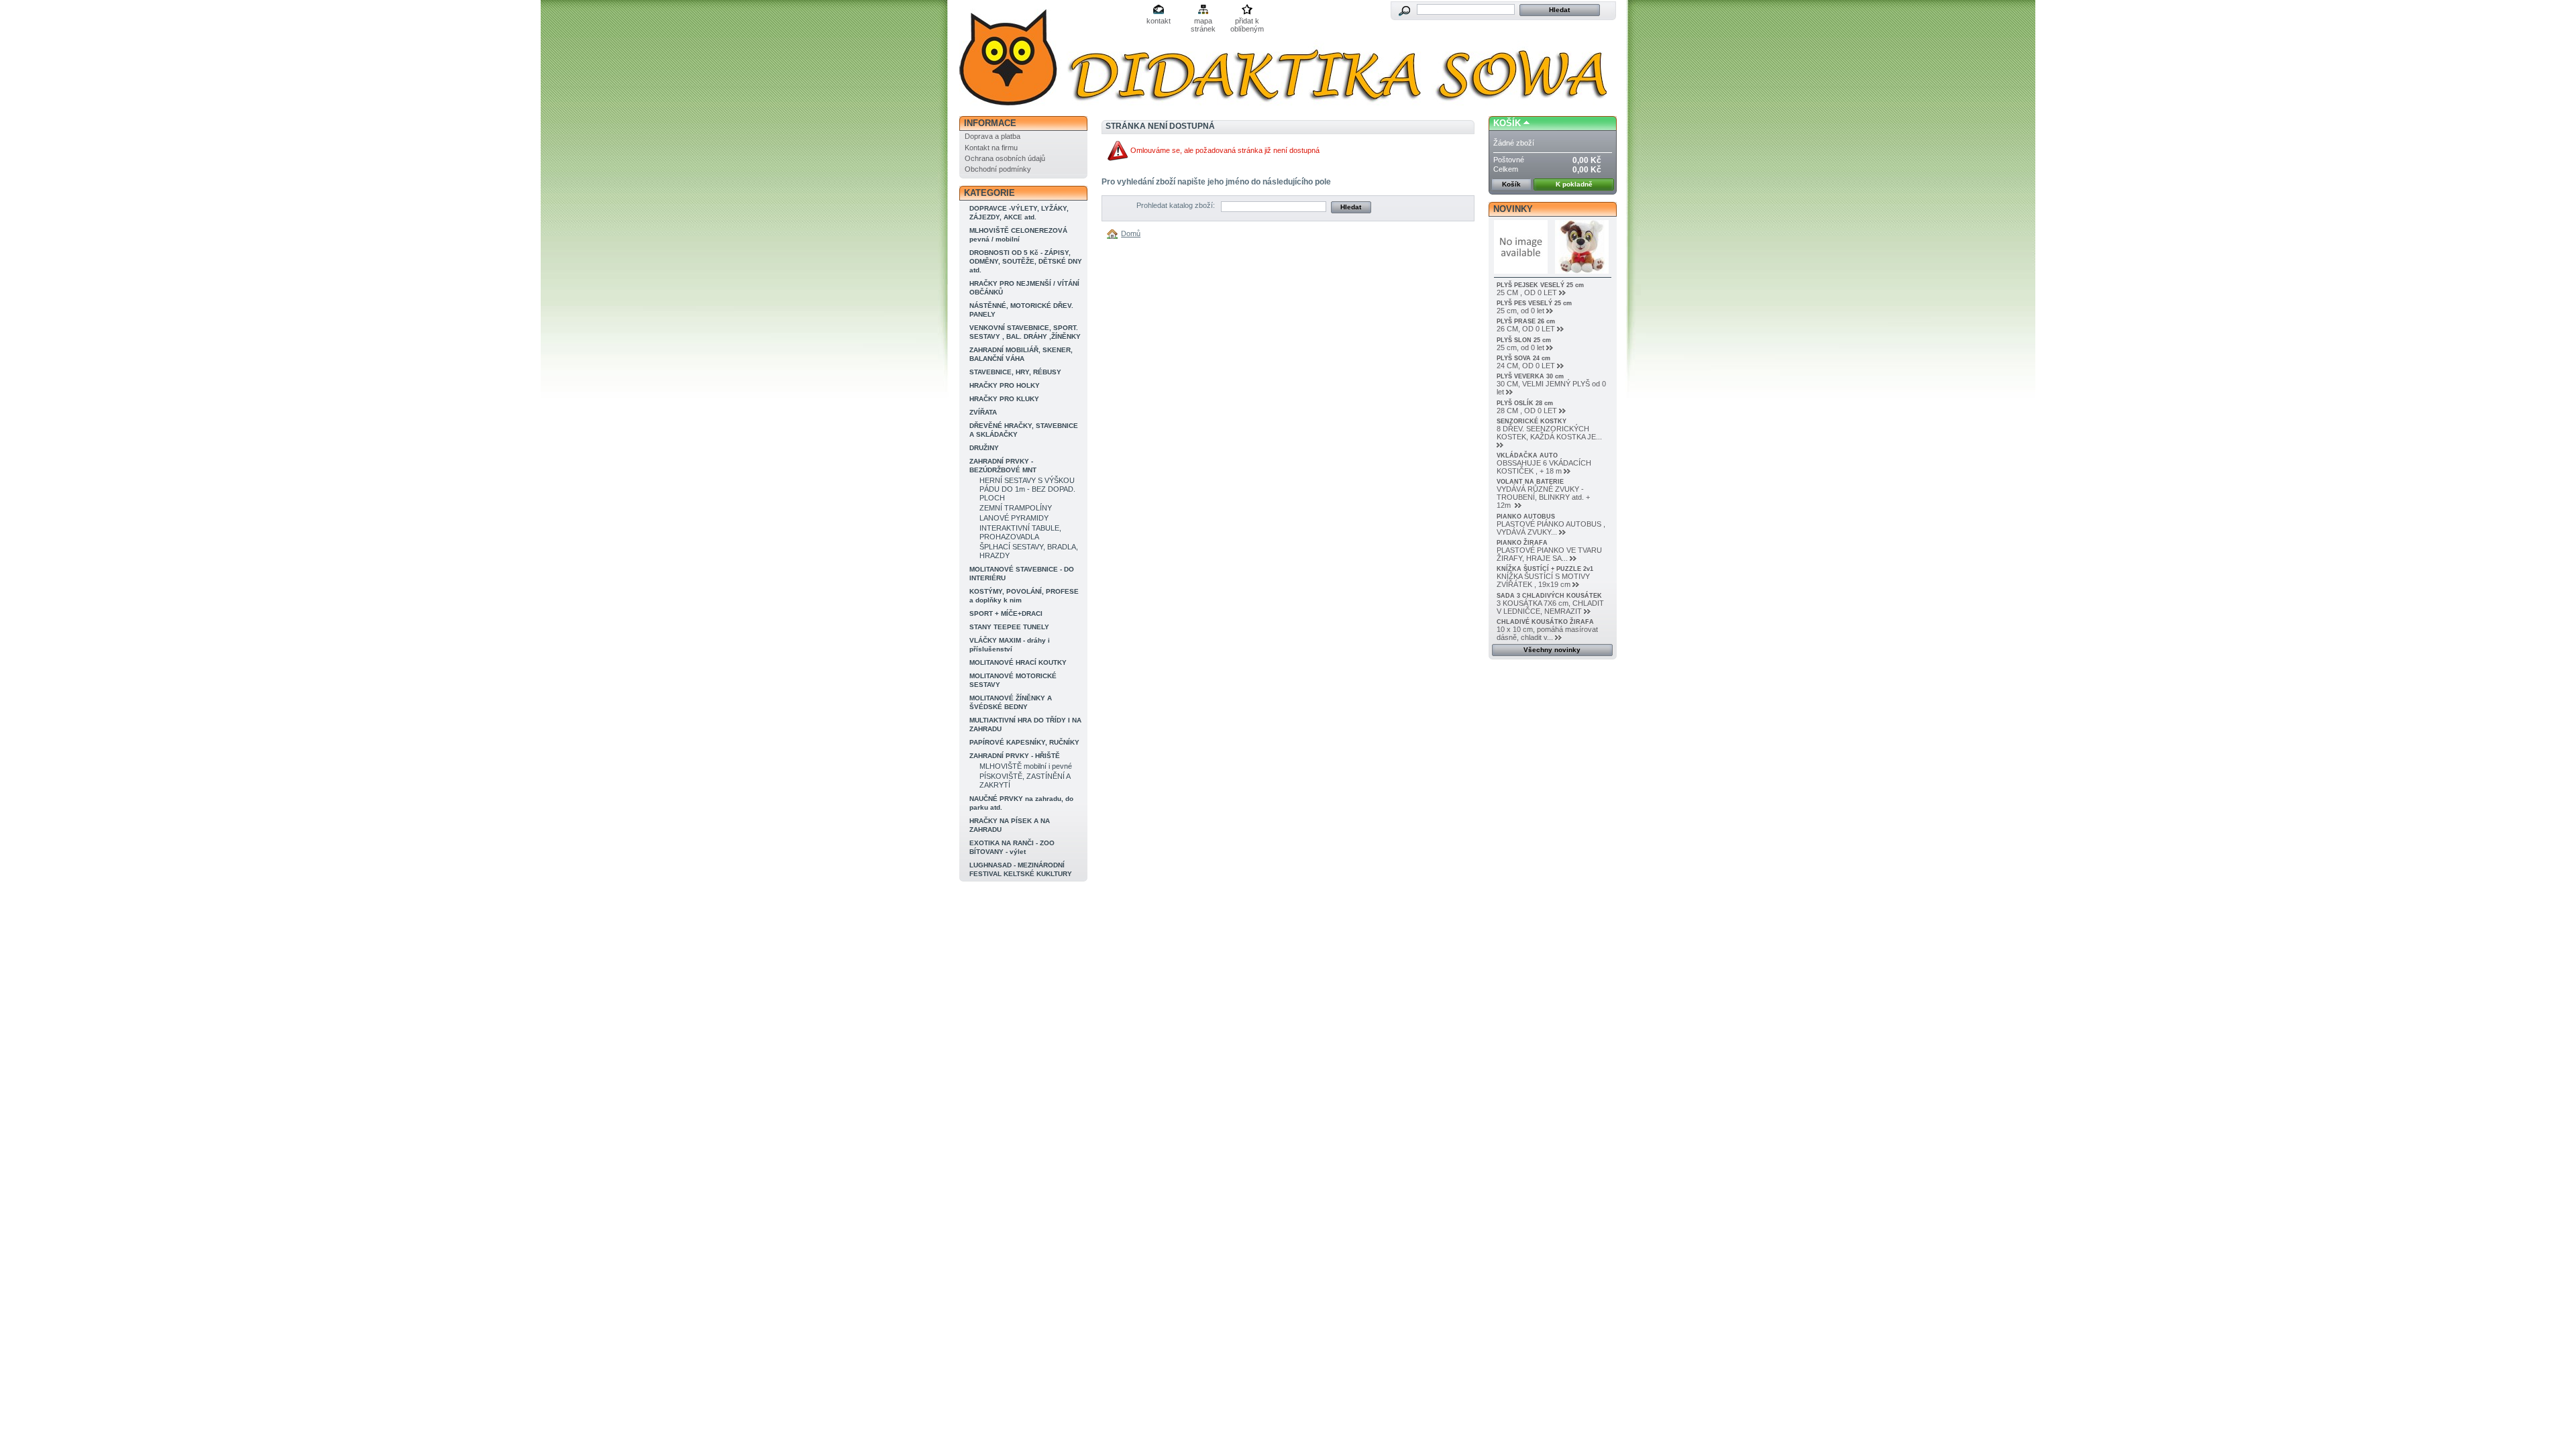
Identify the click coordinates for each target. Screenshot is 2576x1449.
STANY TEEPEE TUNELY (1009, 627)
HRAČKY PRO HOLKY (1005, 385)
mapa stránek (1203, 22)
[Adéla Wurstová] (1048, 59)
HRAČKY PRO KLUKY (1004, 399)
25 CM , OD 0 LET (1527, 292)
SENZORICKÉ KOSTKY (1532, 421)
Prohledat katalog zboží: (1176, 205)
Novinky (1513, 209)
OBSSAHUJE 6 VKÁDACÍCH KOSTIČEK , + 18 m (1544, 467)
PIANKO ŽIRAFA (1522, 543)
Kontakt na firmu (991, 148)
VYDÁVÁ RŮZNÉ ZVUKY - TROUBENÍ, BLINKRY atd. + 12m (1543, 497)
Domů (1131, 233)
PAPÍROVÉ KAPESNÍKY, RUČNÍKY (1024, 742)
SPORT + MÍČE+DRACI (1006, 613)
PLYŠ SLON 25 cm (1524, 340)
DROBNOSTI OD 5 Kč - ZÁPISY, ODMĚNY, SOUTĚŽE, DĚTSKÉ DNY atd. (1026, 261)
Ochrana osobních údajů (1005, 158)
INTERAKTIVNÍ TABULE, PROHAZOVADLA (1020, 532)
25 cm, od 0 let (1520, 311)
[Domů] (1114, 233)
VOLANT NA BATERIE (1530, 482)
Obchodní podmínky (998, 169)
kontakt (1159, 21)
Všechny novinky (1552, 650)
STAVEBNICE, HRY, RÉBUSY (1015, 372)
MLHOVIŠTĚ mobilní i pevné (1026, 766)
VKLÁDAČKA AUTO (1527, 455)
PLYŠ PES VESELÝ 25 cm (1534, 303)
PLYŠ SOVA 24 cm (1523, 358)
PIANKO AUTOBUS (1526, 517)
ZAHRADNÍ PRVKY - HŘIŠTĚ (1015, 756)
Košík (1507, 123)
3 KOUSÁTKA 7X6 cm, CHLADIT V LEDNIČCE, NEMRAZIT (1550, 607)
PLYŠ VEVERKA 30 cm (1530, 376)
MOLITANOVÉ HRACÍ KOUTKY (1018, 662)
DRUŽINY (984, 448)
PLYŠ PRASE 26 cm (1526, 321)
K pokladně (1574, 184)
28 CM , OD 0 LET (1527, 411)
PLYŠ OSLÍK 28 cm (1525, 403)
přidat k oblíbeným (1247, 22)
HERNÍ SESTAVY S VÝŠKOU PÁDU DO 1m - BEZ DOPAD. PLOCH (1027, 489)
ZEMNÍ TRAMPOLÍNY (1016, 508)
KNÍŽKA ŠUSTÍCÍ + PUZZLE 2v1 (1545, 569)
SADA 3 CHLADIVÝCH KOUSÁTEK (1549, 596)
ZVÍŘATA (983, 412)
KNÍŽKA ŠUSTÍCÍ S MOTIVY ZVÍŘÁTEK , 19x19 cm (1543, 580)
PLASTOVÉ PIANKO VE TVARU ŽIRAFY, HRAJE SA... (1549, 554)
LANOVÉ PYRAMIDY (1014, 518)
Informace (990, 123)
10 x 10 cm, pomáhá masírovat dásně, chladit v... (1547, 633)
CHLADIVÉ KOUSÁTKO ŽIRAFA (1545, 622)
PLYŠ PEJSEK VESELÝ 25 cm (1540, 285)
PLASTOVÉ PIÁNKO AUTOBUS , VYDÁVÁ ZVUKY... (1551, 528)
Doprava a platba (992, 136)
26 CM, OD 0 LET (1526, 329)
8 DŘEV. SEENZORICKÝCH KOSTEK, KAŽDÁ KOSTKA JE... (1549, 433)
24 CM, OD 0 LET (1526, 366)
